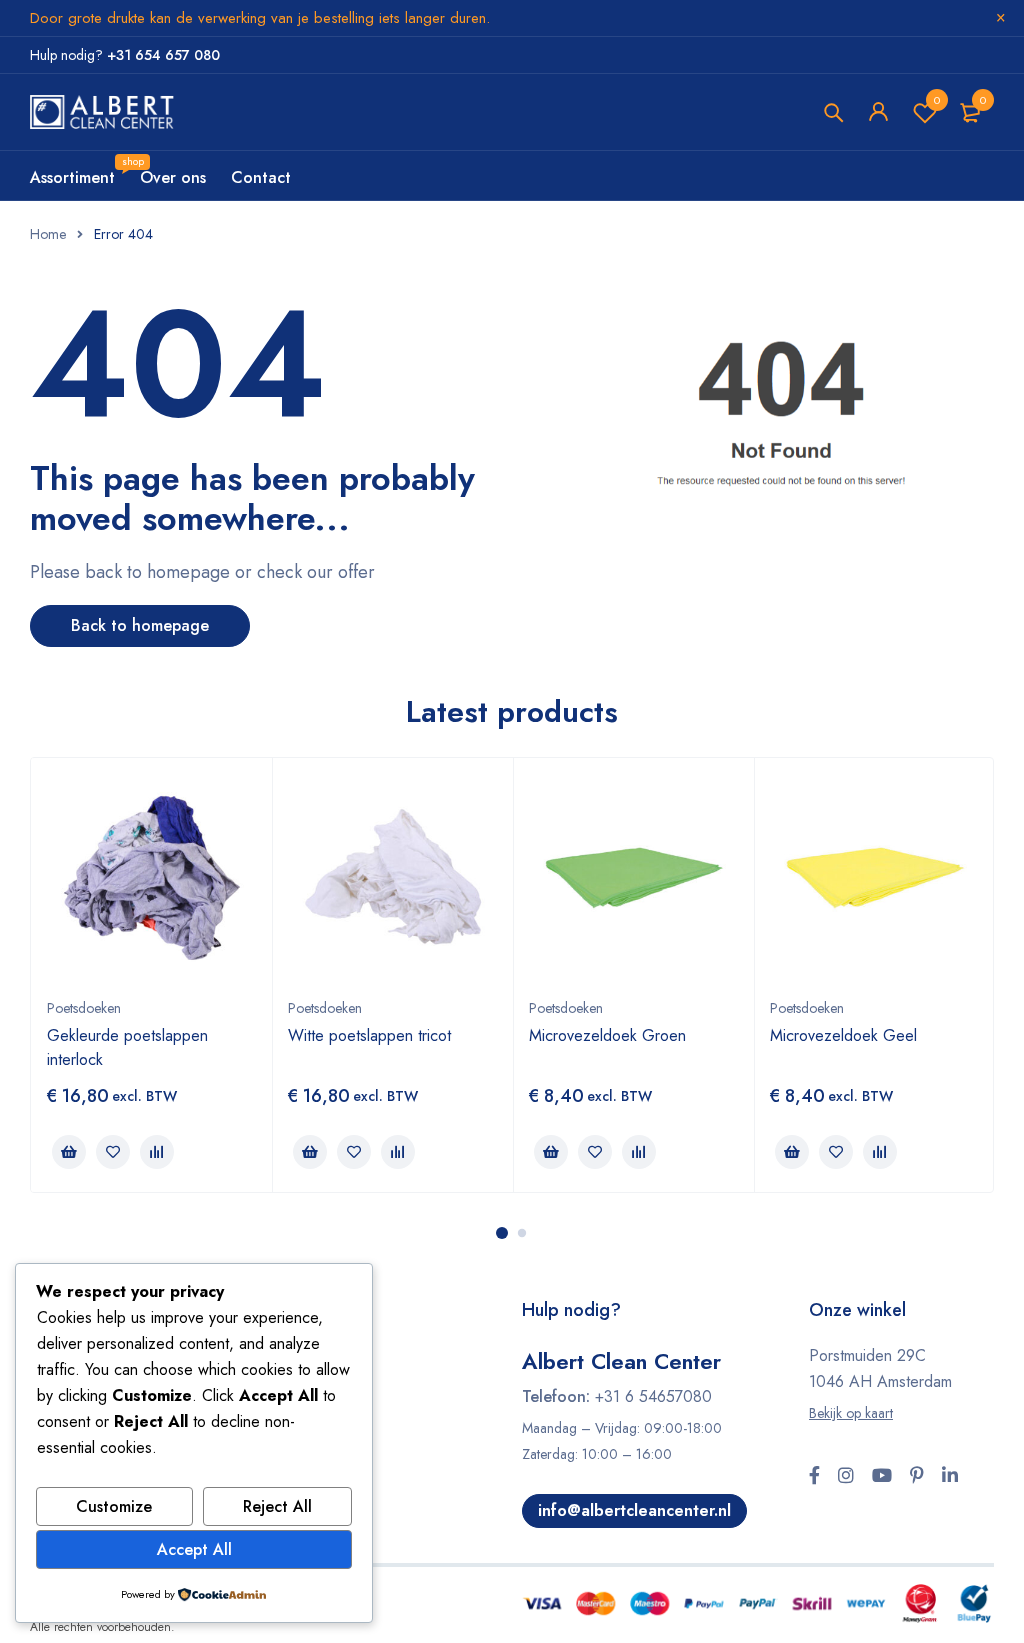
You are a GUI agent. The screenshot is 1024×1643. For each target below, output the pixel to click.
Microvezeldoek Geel (843, 1035)
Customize (114, 1506)
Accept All (194, 1549)
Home (48, 234)
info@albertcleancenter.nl (634, 1510)
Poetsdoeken (84, 1008)
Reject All (277, 1506)
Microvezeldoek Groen (607, 1035)
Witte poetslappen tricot (369, 1035)
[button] (69, 1152)
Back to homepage (140, 625)
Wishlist (937, 100)
